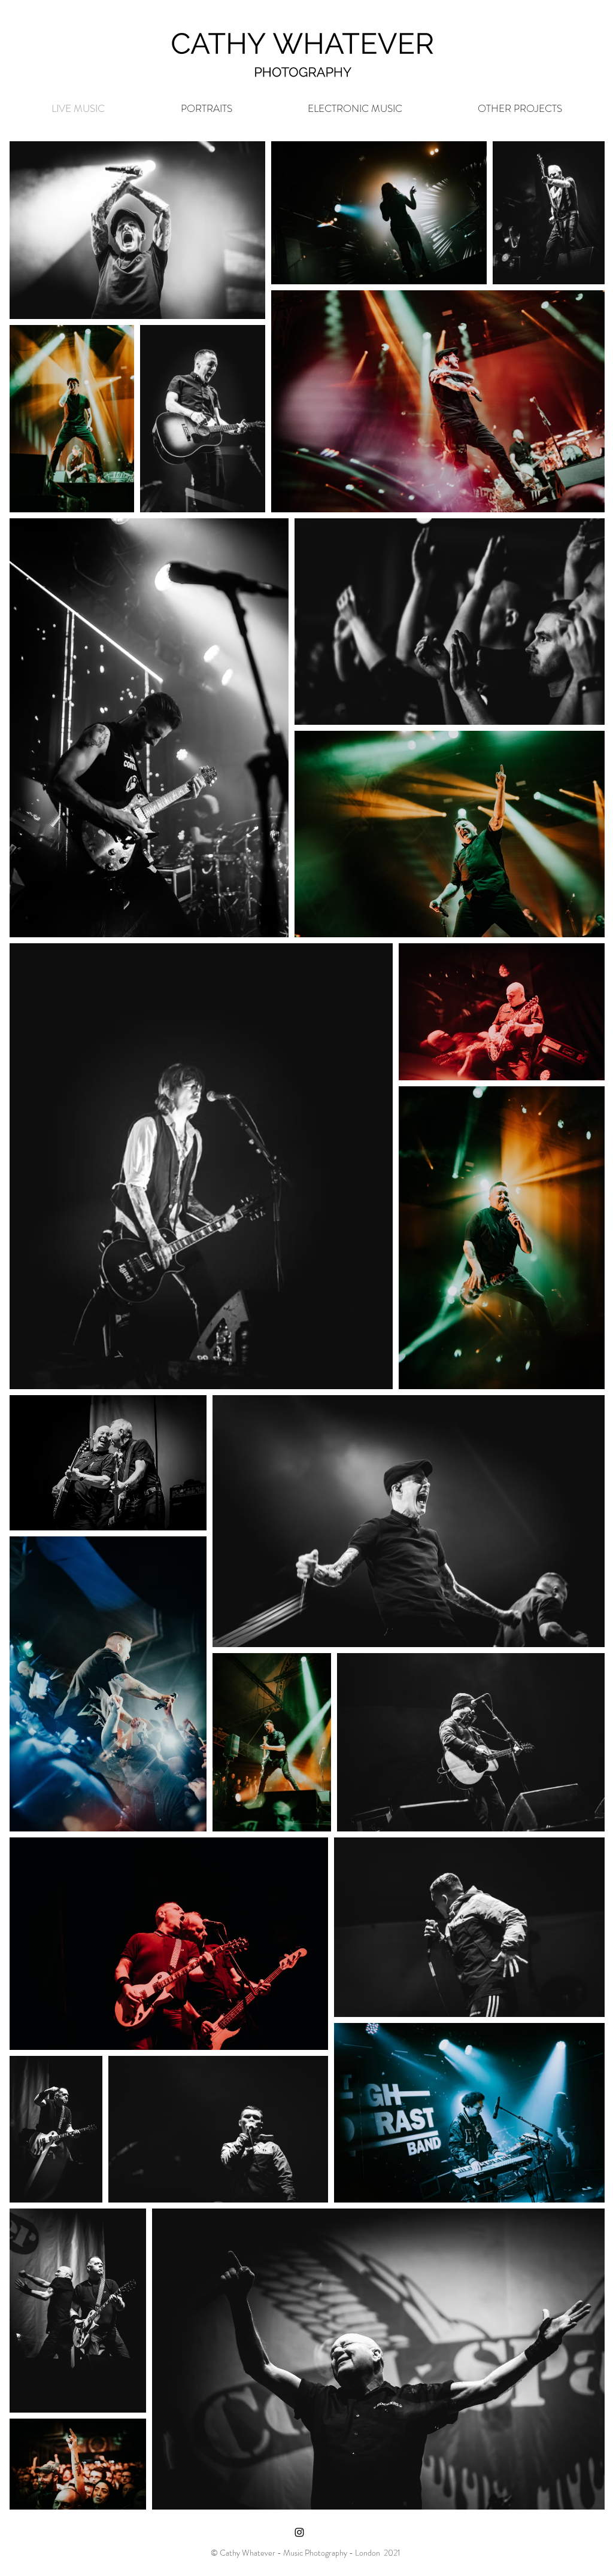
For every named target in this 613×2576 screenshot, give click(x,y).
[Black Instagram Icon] (299, 2532)
